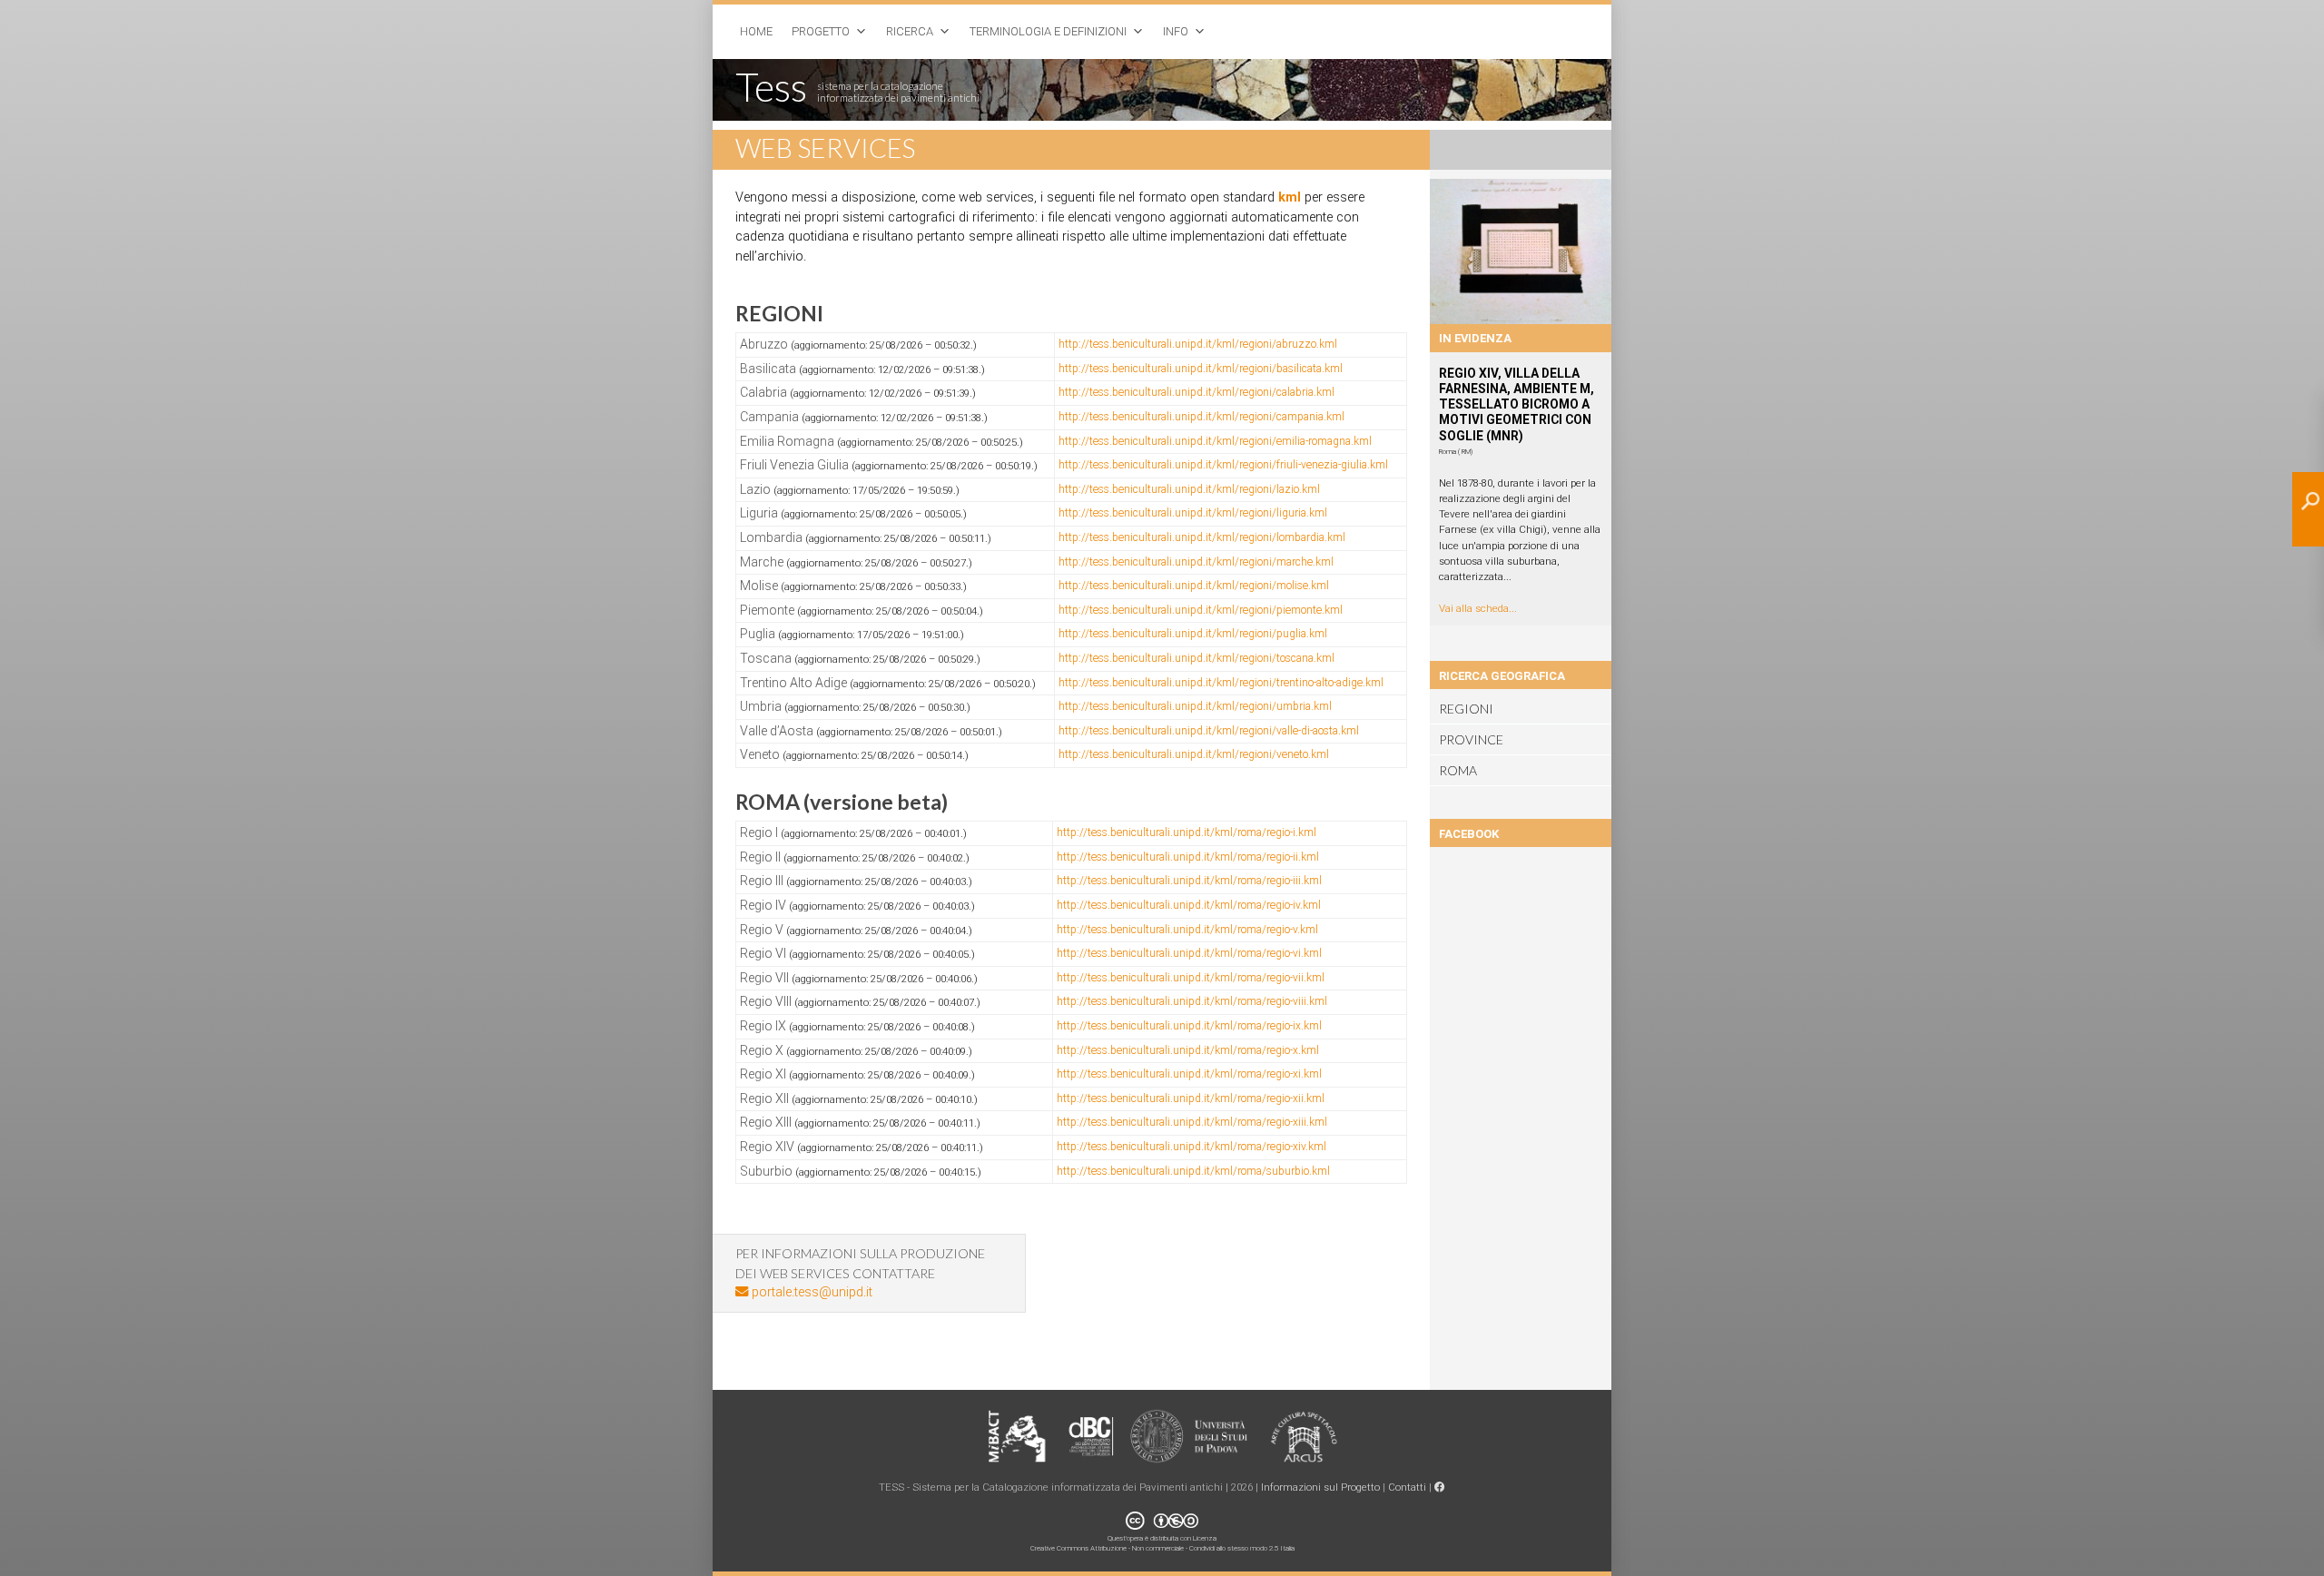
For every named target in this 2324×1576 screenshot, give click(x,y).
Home (756, 31)
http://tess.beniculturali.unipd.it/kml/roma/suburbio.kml (1193, 1171)
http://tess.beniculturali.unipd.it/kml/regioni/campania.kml (1201, 417)
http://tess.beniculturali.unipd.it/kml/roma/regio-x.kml (1188, 1050)
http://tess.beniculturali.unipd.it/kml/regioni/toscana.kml (1196, 658)
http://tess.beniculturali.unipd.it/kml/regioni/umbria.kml (1195, 706)
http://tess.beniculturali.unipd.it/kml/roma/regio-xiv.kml (1192, 1147)
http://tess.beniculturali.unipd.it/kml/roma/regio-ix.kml (1189, 1026)
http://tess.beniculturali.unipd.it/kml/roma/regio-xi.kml (1189, 1074)
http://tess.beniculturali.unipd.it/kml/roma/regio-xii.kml (1191, 1098)
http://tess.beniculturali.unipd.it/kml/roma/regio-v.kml (1187, 930)
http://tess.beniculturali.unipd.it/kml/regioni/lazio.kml (1189, 489)
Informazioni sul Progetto (1320, 1487)
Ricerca (910, 31)
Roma (1458, 770)
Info (1176, 31)
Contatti (1407, 1487)
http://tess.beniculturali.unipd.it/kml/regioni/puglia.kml (1193, 634)
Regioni (1466, 709)
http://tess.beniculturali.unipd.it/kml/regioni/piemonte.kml (1201, 610)
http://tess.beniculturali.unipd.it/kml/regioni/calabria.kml (1196, 392)
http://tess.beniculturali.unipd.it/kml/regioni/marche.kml (1196, 562)
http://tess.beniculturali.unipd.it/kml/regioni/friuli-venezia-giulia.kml (1223, 465)
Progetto (821, 31)
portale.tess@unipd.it (810, 1292)
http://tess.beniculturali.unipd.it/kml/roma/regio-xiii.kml (1192, 1122)
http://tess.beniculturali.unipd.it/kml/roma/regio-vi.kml (1189, 953)
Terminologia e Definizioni (1048, 31)
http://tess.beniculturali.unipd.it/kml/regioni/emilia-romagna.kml (1215, 441)
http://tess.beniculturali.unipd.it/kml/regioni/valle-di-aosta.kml (1209, 731)
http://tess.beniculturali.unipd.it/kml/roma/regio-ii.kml (1188, 857)
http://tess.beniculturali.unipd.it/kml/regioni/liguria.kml (1193, 513)
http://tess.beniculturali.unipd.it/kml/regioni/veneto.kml (1194, 754)
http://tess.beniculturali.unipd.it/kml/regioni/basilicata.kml (1201, 369)
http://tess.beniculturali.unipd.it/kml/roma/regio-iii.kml (1189, 881)
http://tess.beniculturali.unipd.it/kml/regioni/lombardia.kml (1202, 537)
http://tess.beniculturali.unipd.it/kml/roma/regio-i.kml (1187, 832)
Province (1471, 739)
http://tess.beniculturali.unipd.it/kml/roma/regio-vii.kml (1191, 978)
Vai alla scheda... (1478, 608)
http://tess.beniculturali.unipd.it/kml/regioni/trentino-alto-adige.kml (1221, 683)
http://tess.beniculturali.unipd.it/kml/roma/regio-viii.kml (1192, 1001)
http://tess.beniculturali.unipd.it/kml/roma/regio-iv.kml (1189, 905)
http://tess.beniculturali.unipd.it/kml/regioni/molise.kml (1194, 586)
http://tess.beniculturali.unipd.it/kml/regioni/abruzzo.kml (1198, 344)
